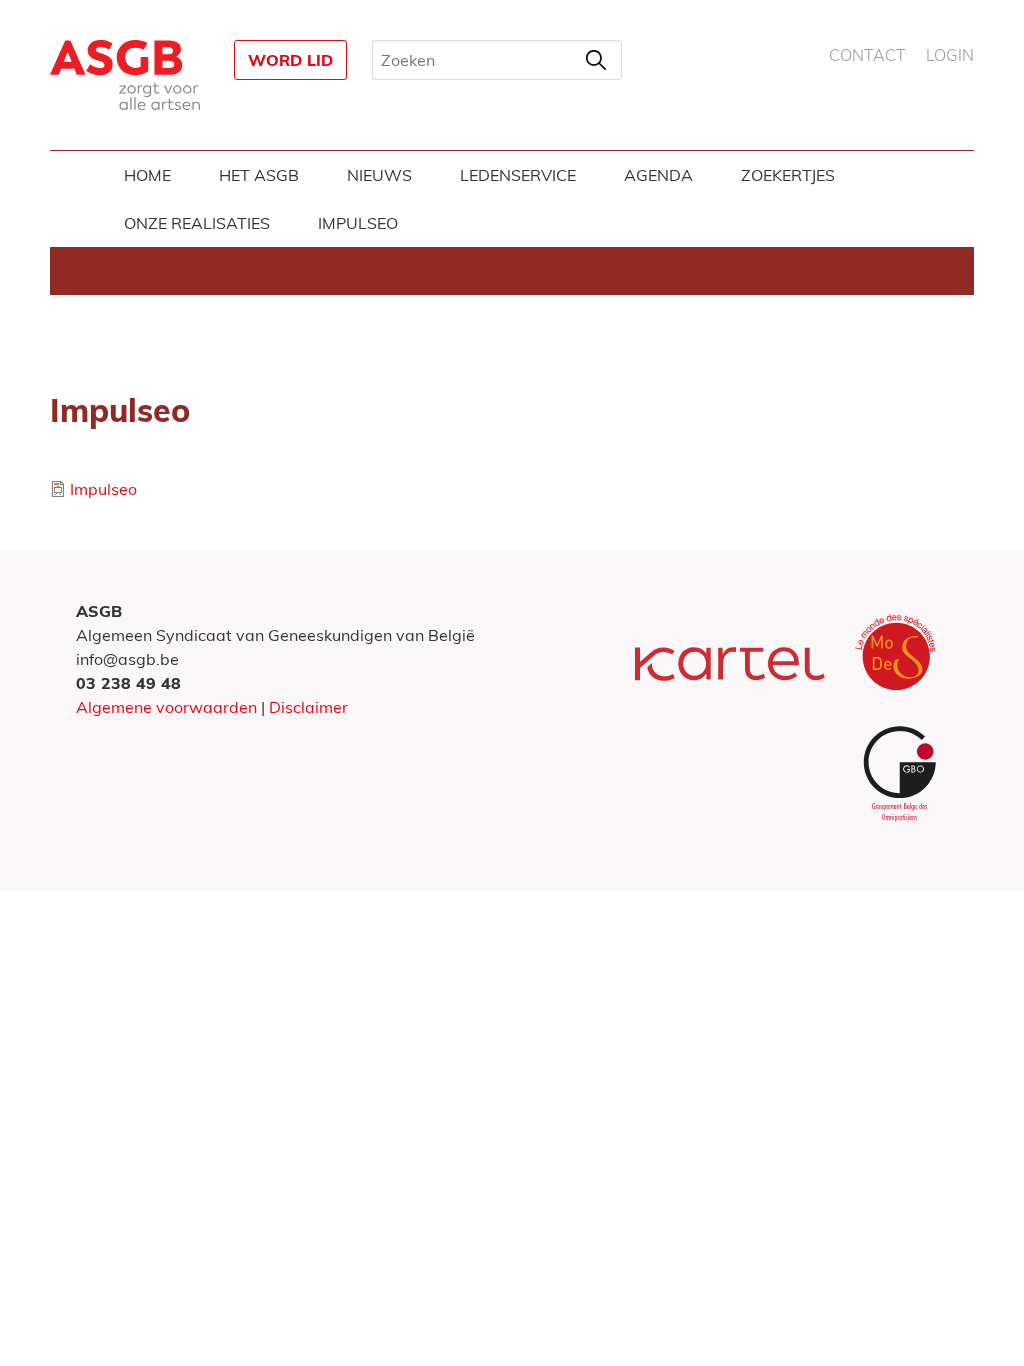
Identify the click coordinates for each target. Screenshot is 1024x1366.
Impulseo (103, 489)
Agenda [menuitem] (658, 175)
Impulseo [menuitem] (358, 223)
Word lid (290, 60)
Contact (867, 56)
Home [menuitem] (147, 175)
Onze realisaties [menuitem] (197, 223)
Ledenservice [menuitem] (518, 175)
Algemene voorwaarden (166, 707)
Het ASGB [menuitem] (259, 175)
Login (950, 56)
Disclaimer (308, 707)
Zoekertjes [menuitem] (788, 175)
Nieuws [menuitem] (379, 175)
